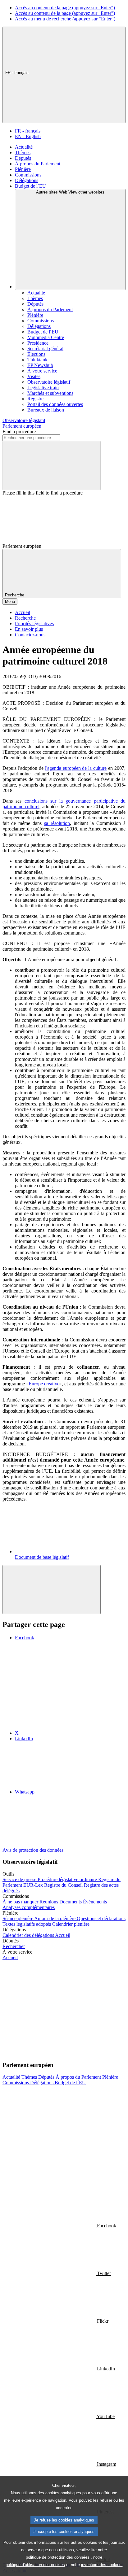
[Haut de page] (52, 1590)
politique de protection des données (58, 2557)
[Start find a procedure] (52, 466)
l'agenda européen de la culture (76, 768)
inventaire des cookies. (102, 2565)
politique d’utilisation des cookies (35, 2565)
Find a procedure (19, 432)
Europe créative (44, 1384)
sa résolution (57, 823)
